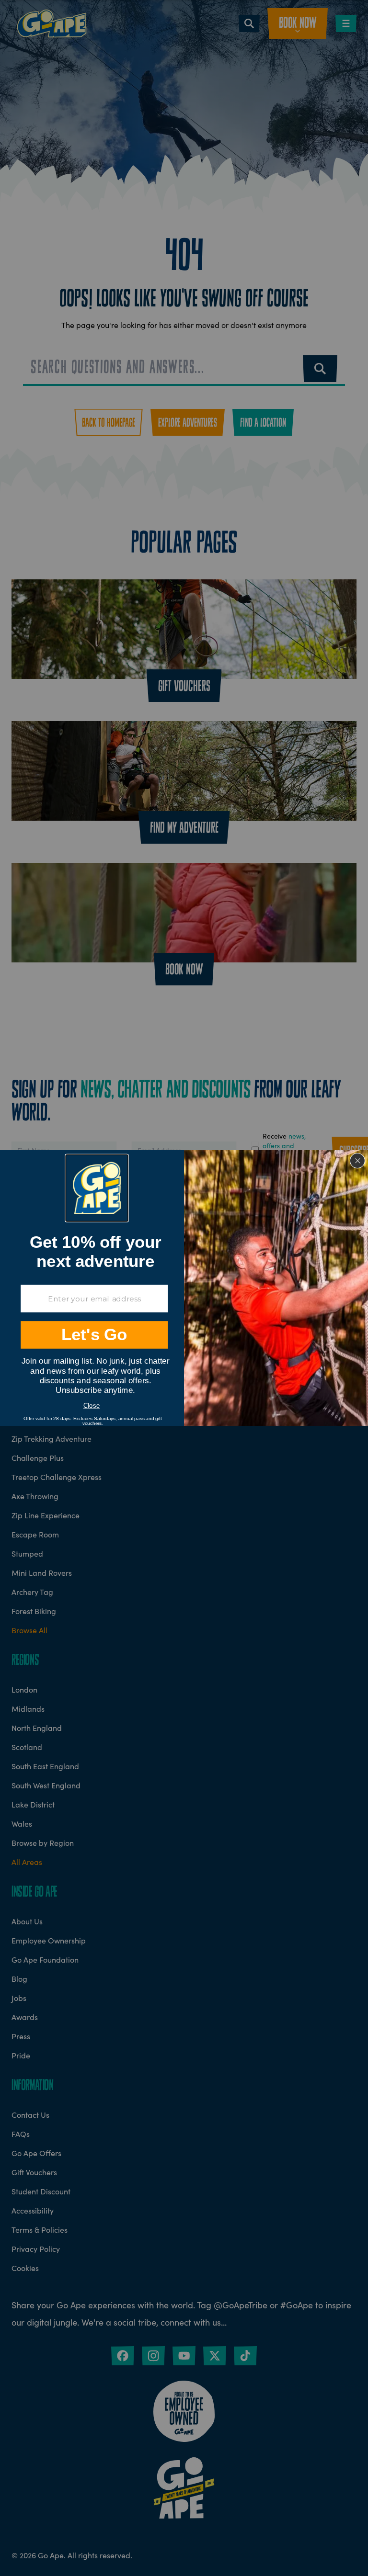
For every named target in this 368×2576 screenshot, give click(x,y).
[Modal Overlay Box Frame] (184, 1288)
